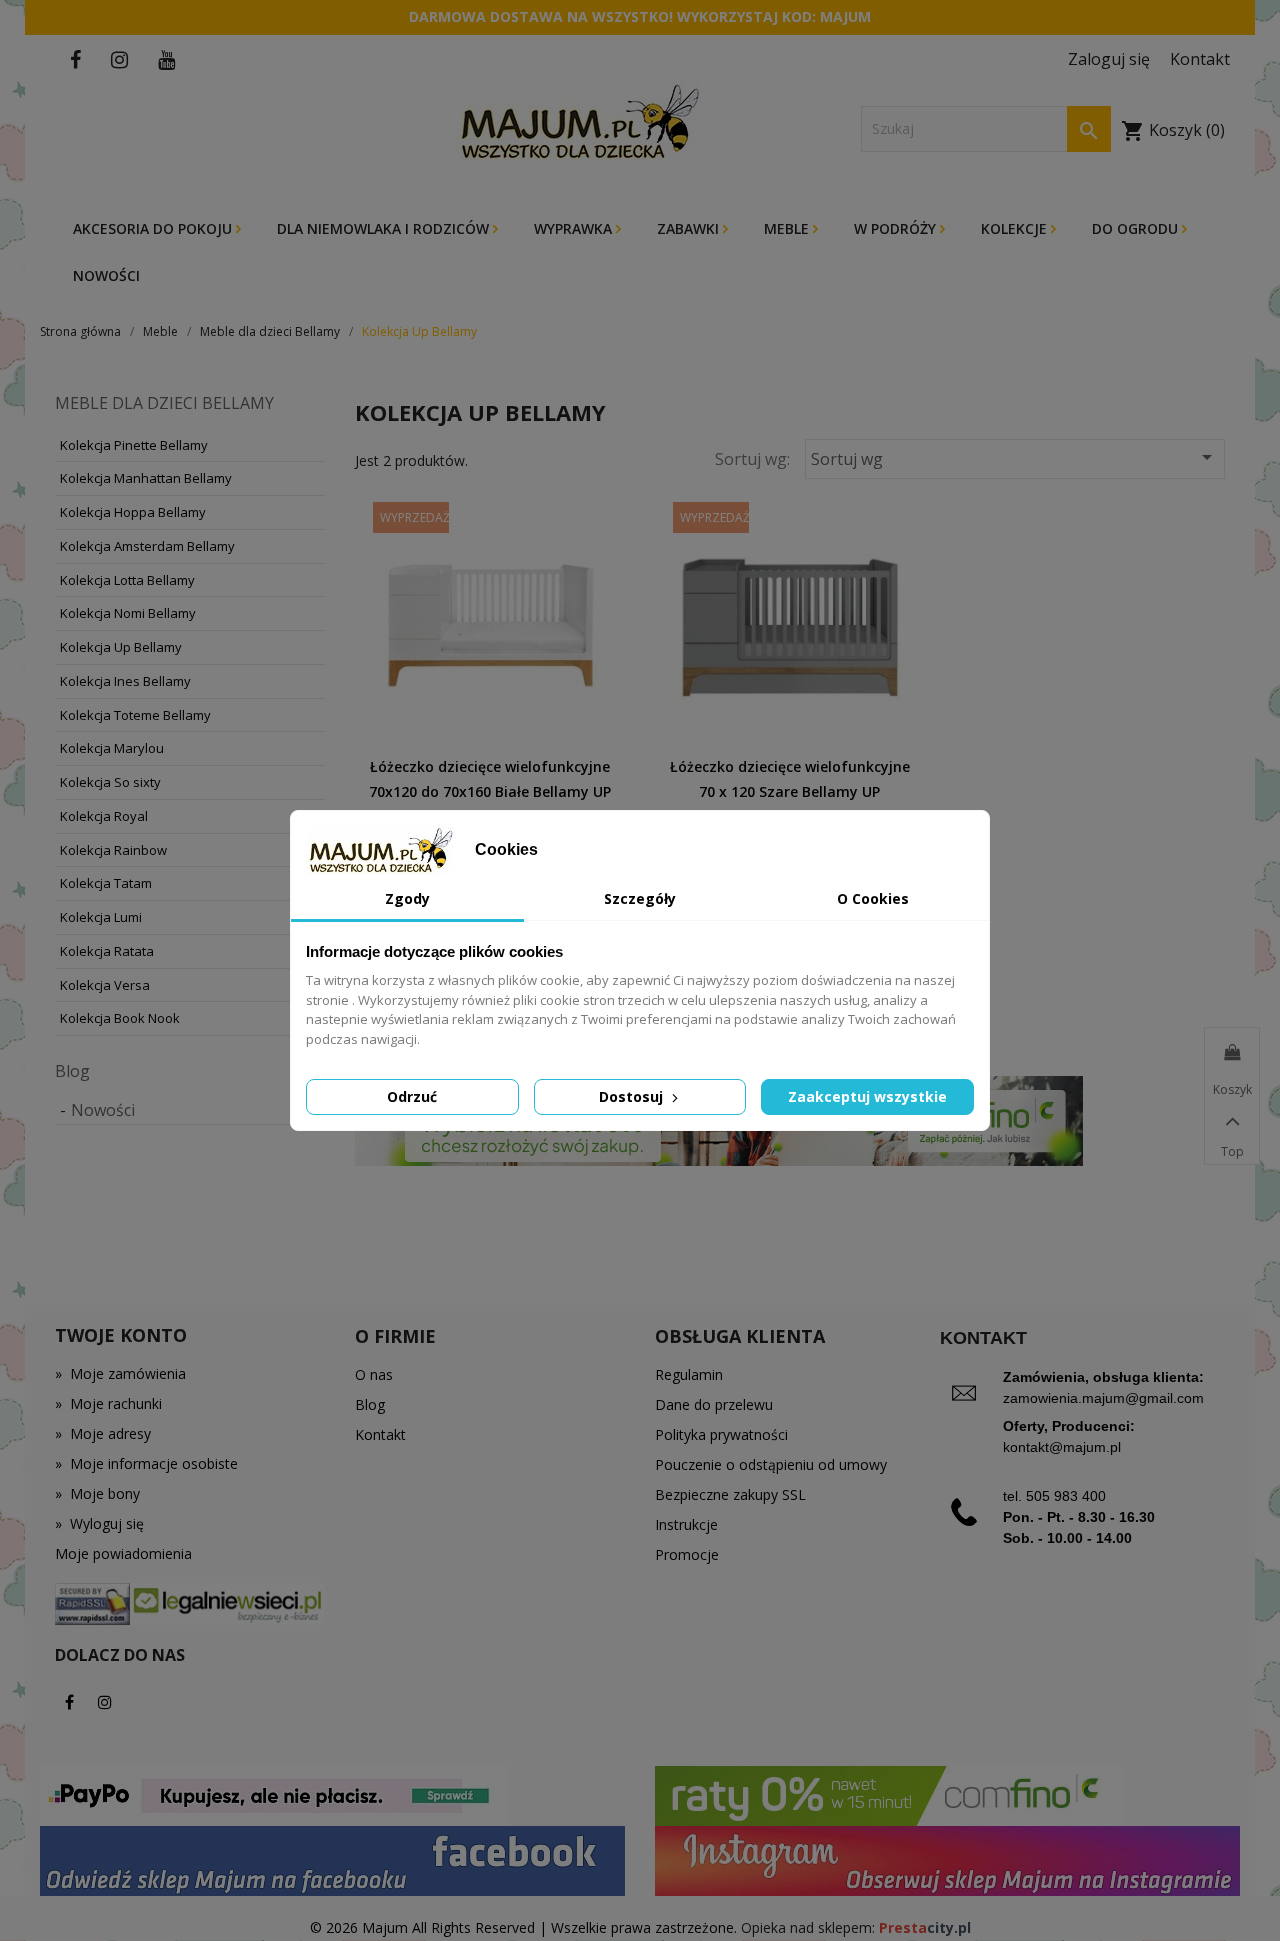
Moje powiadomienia (123, 1553)
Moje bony (97, 1493)
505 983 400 (1066, 1496)
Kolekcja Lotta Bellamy (127, 580)
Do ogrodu (1137, 228)
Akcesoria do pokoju (154, 228)
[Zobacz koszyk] (1232, 1053)
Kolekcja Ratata (107, 951)
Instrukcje (686, 1524)
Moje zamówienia (120, 1373)
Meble (788, 228)
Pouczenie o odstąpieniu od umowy (771, 1464)
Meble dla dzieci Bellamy (164, 403)
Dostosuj (633, 1096)
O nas (374, 1374)
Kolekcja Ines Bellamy (125, 681)
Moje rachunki (108, 1403)
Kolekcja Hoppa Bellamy (133, 512)
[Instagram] (105, 1702)
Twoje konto (121, 1335)
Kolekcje (1016, 228)
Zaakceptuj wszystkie (867, 1096)
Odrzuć (412, 1096)
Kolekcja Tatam (106, 883)
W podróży (897, 228)
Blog (72, 1071)
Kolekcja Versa (105, 985)
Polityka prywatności (721, 1434)
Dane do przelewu (714, 1404)
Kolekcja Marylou (112, 748)
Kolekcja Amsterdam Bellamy (147, 546)
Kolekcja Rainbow (113, 850)
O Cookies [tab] (873, 898)
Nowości (106, 275)
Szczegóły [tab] (640, 898)
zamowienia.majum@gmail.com (1103, 1398)
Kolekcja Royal (104, 816)
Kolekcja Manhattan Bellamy (146, 478)
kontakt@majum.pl (1062, 1447)
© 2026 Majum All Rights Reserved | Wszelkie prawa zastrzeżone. (525, 1927)
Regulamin (689, 1374)
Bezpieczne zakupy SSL (730, 1494)
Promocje (687, 1554)
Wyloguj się (99, 1523)
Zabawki (690, 228)
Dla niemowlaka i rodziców (385, 228)
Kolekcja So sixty (110, 782)
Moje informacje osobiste (146, 1463)
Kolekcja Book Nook (120, 1018)
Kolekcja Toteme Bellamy (135, 715)
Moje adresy (103, 1433)
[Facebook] (69, 1702)
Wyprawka (575, 228)
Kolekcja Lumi (101, 917)
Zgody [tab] (407, 898)
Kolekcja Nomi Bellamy (128, 613)
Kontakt (380, 1434)
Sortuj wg (1015, 457)
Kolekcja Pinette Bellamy (134, 445)
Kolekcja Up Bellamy (121, 647)
